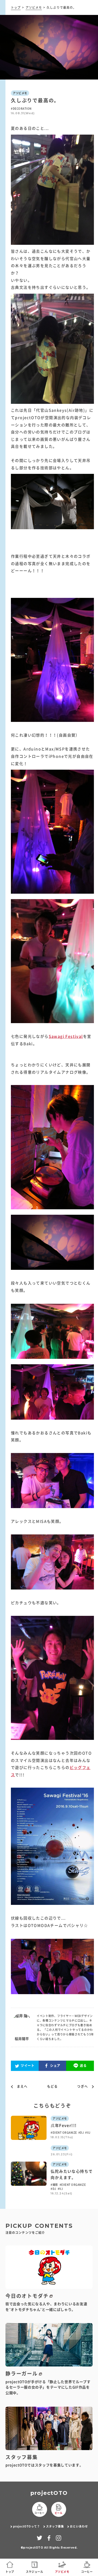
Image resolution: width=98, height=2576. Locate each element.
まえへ (22, 2087)
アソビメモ (34, 7)
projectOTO (49, 2493)
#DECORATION (21, 108)
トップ (16, 7)
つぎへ (82, 2087)
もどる (53, 2086)
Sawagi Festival (66, 1036)
